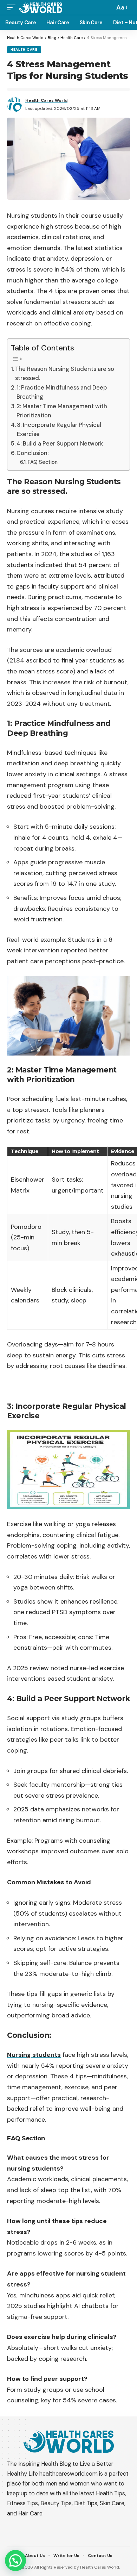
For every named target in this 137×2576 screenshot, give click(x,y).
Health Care (24, 49)
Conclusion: (32, 453)
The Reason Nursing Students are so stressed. (65, 374)
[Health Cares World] (41, 7)
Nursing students (34, 2055)
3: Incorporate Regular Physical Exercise (59, 430)
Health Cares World (46, 100)
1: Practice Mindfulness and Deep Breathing (62, 392)
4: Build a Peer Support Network (60, 444)
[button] (15, 2561)
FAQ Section (43, 462)
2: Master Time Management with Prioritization (62, 411)
